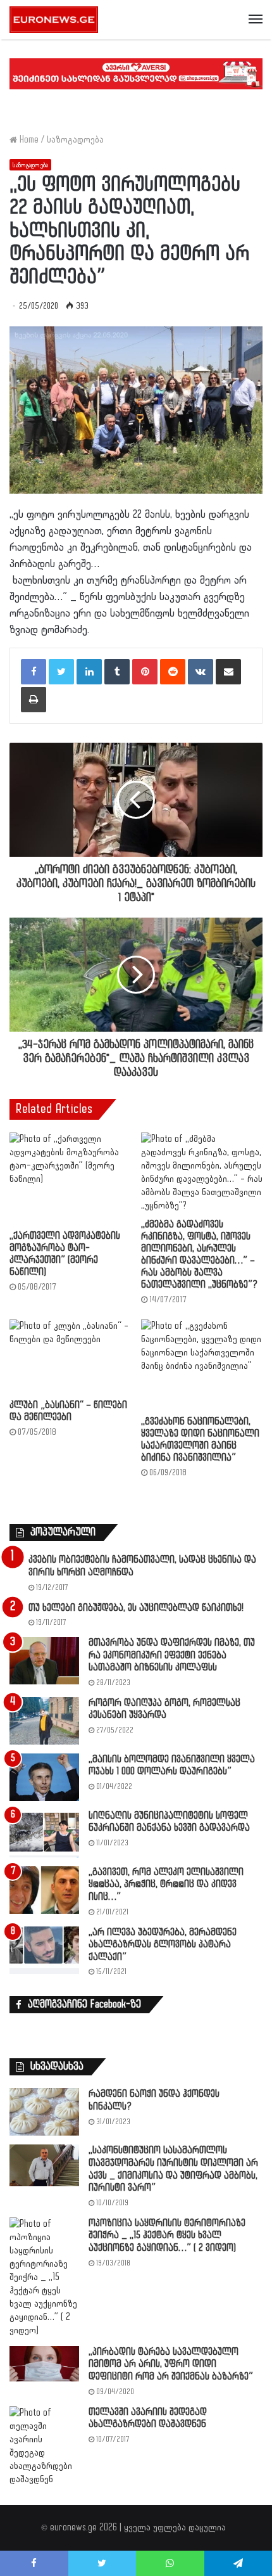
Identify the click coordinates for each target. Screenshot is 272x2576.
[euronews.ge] (54, 20)
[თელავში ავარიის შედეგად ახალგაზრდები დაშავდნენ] (44, 2446)
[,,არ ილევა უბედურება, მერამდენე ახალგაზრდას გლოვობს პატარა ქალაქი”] (44, 1950)
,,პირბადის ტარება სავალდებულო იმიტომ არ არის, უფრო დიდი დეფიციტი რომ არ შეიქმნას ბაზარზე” (171, 2364)
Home (28, 140)
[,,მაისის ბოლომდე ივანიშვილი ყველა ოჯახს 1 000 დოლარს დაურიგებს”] (44, 1777)
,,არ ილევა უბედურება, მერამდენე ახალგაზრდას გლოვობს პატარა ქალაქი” (163, 1945)
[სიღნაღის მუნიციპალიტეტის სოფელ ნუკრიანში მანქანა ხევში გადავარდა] (44, 1834)
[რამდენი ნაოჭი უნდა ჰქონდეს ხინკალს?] (44, 2112)
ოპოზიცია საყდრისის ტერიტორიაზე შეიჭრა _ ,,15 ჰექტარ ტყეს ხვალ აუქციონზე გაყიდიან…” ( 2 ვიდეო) (167, 2236)
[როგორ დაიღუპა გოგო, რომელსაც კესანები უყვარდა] (44, 1721)
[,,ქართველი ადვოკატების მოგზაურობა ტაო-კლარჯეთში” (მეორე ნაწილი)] (70, 1178)
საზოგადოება (75, 140)
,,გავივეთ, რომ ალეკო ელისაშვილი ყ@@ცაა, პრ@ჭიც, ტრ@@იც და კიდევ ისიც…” (166, 1885)
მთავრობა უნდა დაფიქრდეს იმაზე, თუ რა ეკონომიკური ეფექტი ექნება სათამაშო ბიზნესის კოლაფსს (172, 1655)
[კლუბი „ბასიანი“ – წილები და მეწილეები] (70, 1356)
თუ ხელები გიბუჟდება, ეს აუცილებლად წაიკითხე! (136, 1608)
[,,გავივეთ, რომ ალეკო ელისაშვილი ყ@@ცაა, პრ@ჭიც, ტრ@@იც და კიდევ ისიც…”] (44, 1890)
